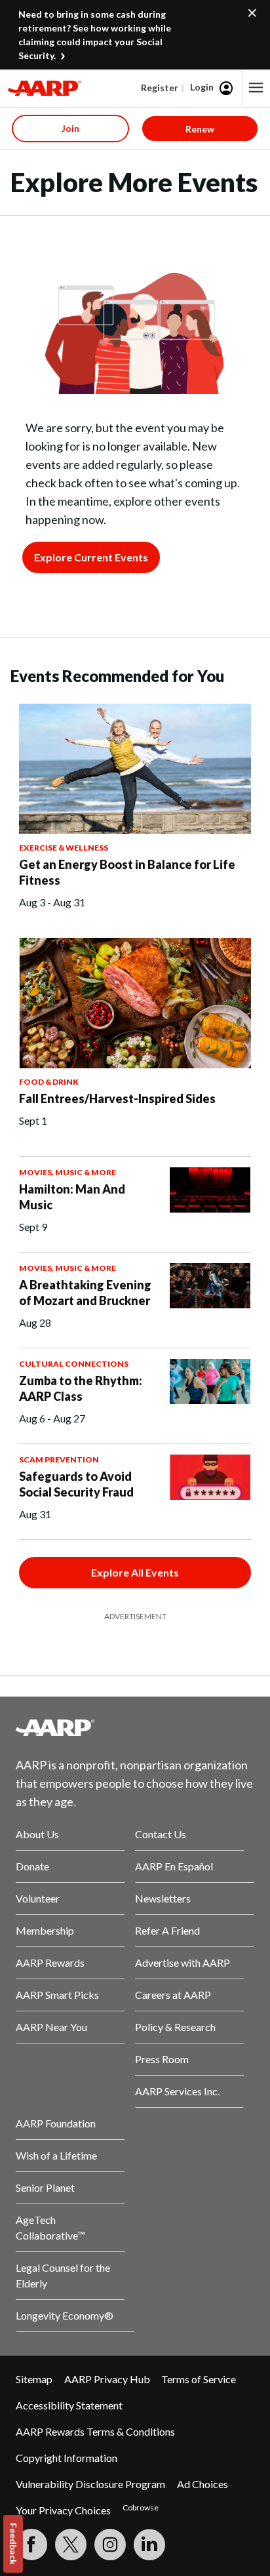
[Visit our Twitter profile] (71, 2545)
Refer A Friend (167, 1930)
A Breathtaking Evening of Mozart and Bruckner (85, 1293)
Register (160, 88)
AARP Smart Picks (57, 1995)
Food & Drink (49, 1082)
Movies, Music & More (67, 1172)
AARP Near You (51, 2027)
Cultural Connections (74, 1364)
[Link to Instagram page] (110, 2545)
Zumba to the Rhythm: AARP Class (81, 1388)
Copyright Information (67, 2458)
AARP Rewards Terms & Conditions (95, 2431)
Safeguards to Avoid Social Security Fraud (76, 1484)
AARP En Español (174, 1866)
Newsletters (163, 1898)
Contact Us (161, 1834)
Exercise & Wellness (64, 848)
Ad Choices (202, 2484)
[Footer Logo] (135, 1727)
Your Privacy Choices (63, 2510)
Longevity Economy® (65, 2315)
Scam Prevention (59, 1459)
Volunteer (38, 1898)
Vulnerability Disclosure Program (90, 2484)
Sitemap (34, 2379)
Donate (32, 1866)
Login (202, 87)
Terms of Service (199, 2379)
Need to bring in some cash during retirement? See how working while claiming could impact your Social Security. (95, 35)
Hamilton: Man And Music (72, 1197)
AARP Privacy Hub (107, 2379)
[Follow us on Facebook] (31, 2545)
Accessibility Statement (69, 2405)
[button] (256, 88)
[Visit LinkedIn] (149, 2545)
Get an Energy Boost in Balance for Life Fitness (127, 872)
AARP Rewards (50, 1962)
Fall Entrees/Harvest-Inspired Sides (117, 1098)
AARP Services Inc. (177, 2091)
